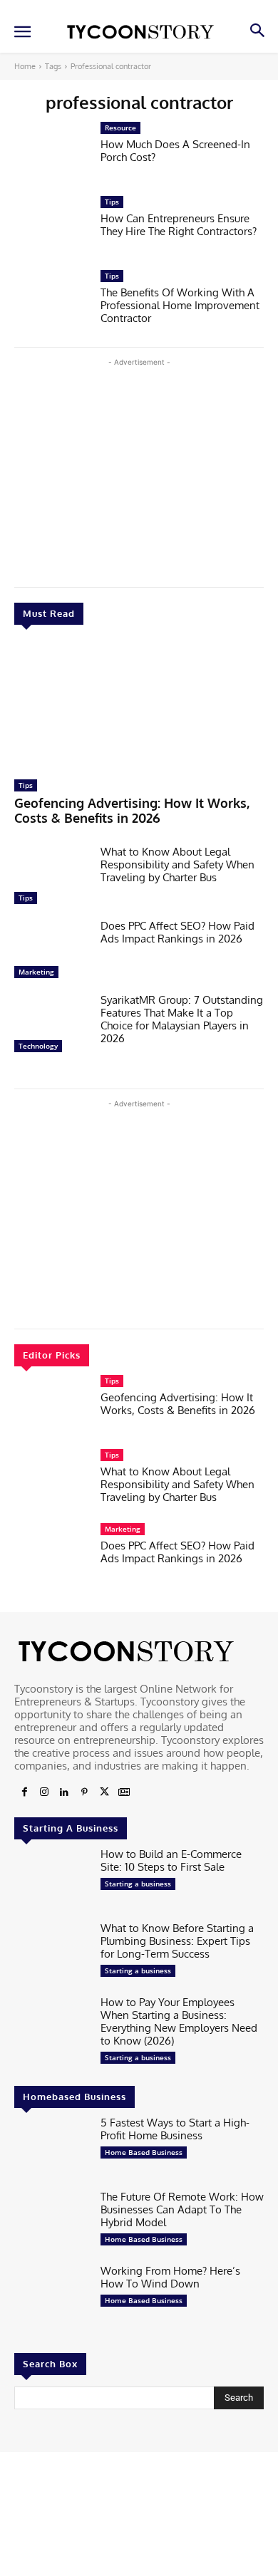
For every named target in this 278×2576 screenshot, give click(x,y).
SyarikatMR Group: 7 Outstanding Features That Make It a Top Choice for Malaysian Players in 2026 (182, 1019)
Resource (120, 128)
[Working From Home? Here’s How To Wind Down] (52, 2297)
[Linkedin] (64, 1792)
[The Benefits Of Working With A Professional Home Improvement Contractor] (52, 303)
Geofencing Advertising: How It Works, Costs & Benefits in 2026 (132, 811)
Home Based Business (144, 2152)
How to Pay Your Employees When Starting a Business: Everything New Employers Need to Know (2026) (179, 2021)
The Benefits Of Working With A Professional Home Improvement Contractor (180, 305)
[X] (104, 1792)
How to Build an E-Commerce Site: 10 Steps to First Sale (171, 1860)
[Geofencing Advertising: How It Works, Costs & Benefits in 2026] (139, 706)
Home (25, 66)
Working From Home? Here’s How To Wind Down (170, 2277)
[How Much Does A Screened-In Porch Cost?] (52, 155)
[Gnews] (124, 1792)
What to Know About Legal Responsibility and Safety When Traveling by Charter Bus (177, 864)
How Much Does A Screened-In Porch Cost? (175, 151)
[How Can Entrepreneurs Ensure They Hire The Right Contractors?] (52, 229)
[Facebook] (24, 1792)
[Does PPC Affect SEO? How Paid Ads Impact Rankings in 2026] (52, 952)
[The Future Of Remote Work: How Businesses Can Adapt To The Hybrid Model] (52, 2223)
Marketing (36, 972)
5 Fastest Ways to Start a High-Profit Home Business (175, 2129)
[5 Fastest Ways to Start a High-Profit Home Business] (52, 2149)
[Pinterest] (84, 1792)
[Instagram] (44, 1792)
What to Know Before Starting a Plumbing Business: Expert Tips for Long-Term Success (177, 1941)
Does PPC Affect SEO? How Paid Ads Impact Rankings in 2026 (177, 932)
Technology (38, 1046)
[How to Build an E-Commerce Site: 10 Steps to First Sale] (52, 1881)
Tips (26, 785)
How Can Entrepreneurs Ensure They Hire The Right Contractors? (179, 225)
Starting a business (138, 1884)
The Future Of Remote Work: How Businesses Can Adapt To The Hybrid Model (182, 2209)
